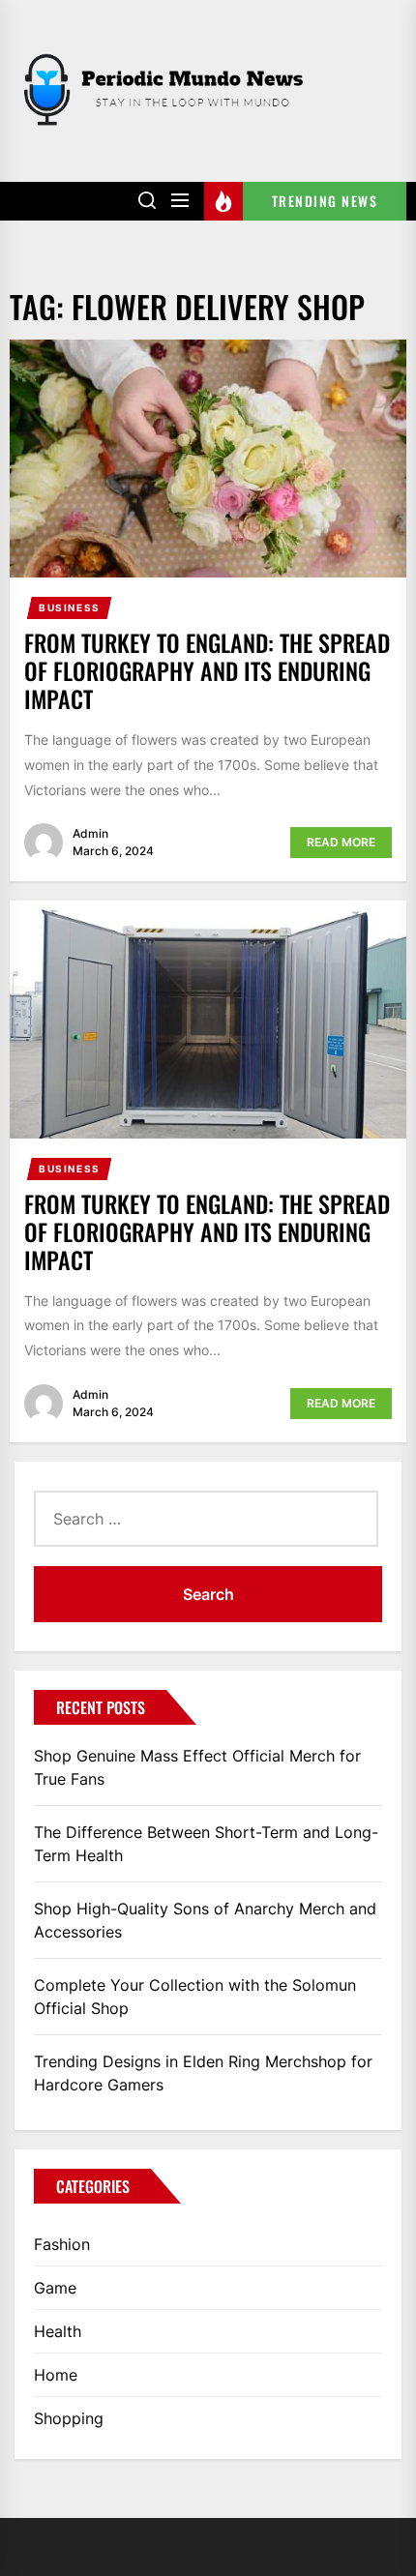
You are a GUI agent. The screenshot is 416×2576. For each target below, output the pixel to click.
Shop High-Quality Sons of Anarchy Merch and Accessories (205, 1920)
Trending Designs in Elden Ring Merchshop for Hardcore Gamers (203, 2073)
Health (58, 2331)
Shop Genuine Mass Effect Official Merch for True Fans (197, 1767)
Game (55, 2288)
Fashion (62, 2244)
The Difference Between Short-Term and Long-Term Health (206, 1844)
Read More (341, 842)
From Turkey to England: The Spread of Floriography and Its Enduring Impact (207, 670)
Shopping (69, 2418)
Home (56, 2375)
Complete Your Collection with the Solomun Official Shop (195, 1997)
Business (70, 607)
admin (90, 833)
